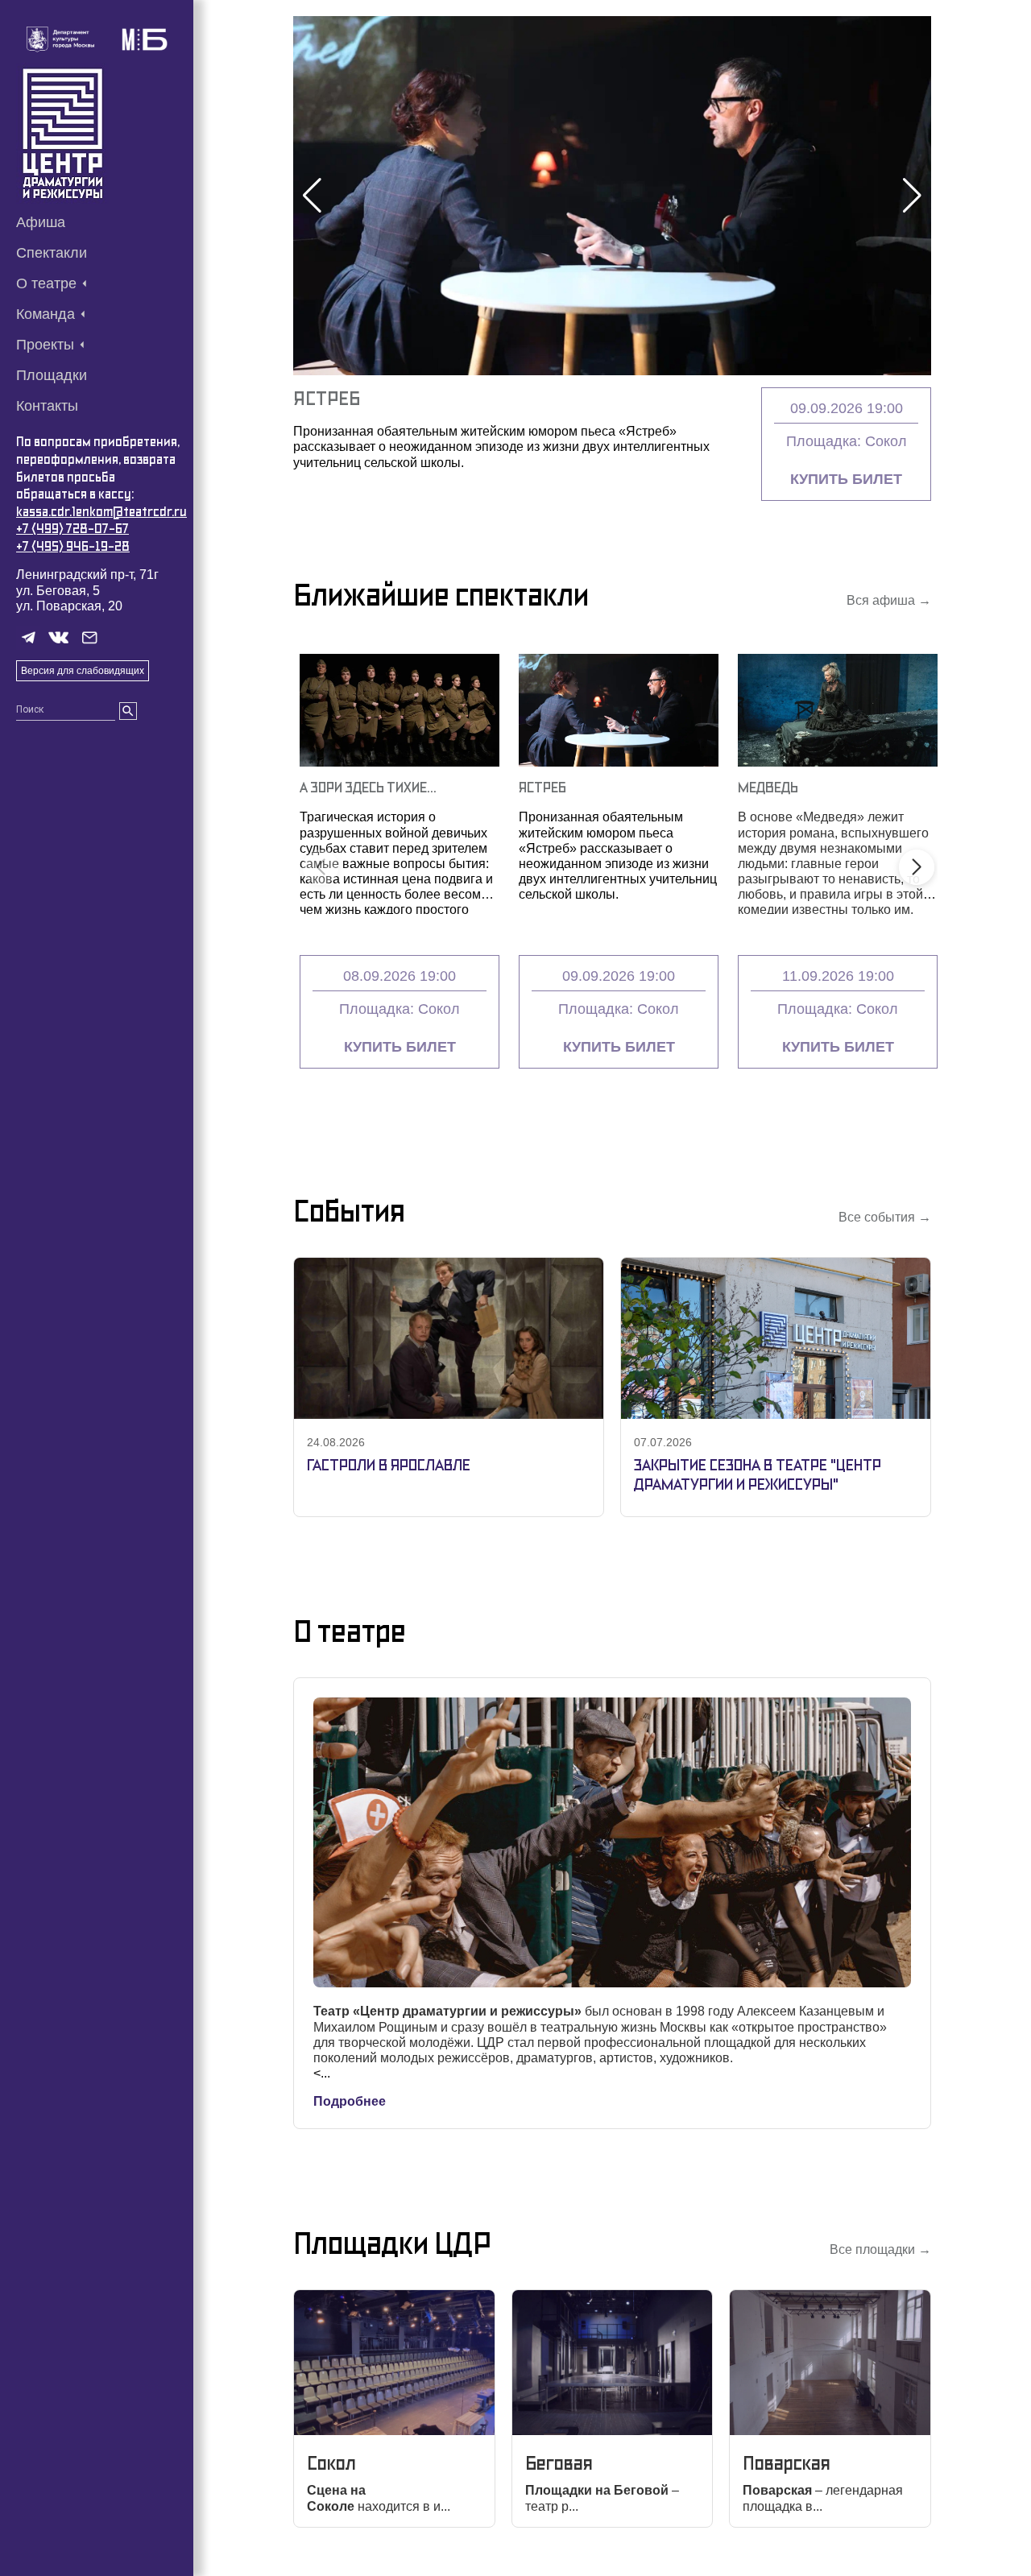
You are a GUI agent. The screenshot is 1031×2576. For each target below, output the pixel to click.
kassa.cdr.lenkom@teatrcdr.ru (101, 512)
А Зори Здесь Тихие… (368, 787)
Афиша (41, 222)
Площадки (52, 375)
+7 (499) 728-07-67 (72, 529)
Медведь (336, 398)
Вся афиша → (889, 600)
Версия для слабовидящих (83, 671)
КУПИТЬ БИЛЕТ (846, 479)
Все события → (885, 1217)
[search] (128, 711)
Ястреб (542, 787)
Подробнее (350, 2101)
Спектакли (52, 253)
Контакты (47, 406)
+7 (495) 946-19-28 (73, 546)
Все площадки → (880, 2249)
